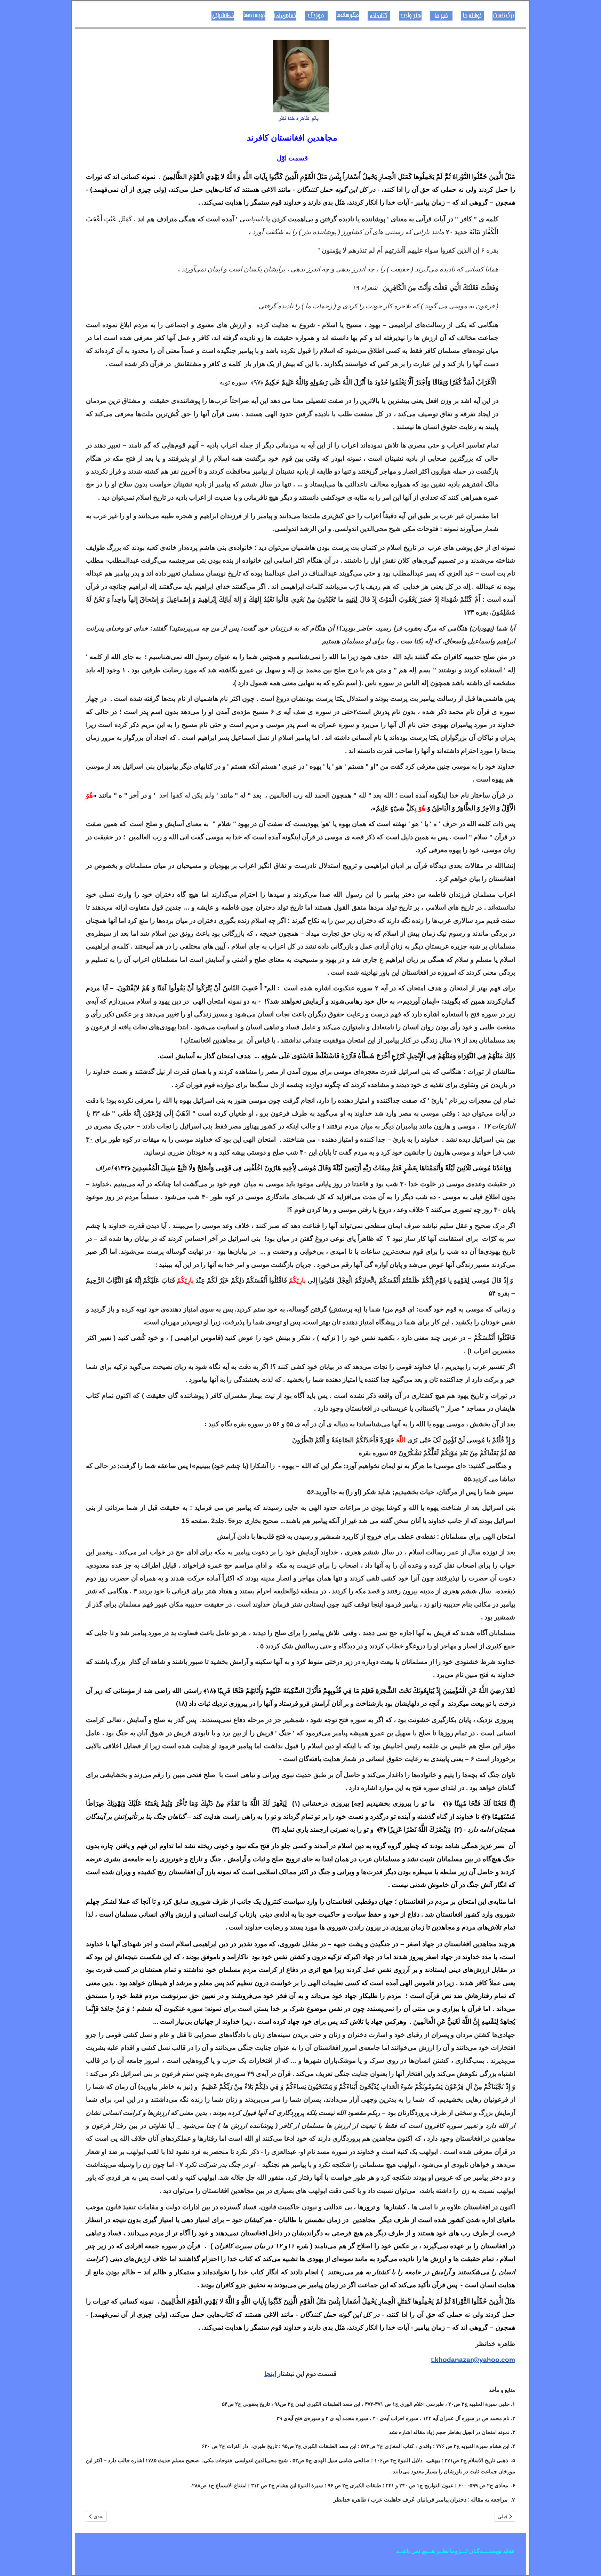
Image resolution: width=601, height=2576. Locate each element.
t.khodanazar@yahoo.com (473, 2360)
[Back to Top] (12, 2563)
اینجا (270, 2374)
